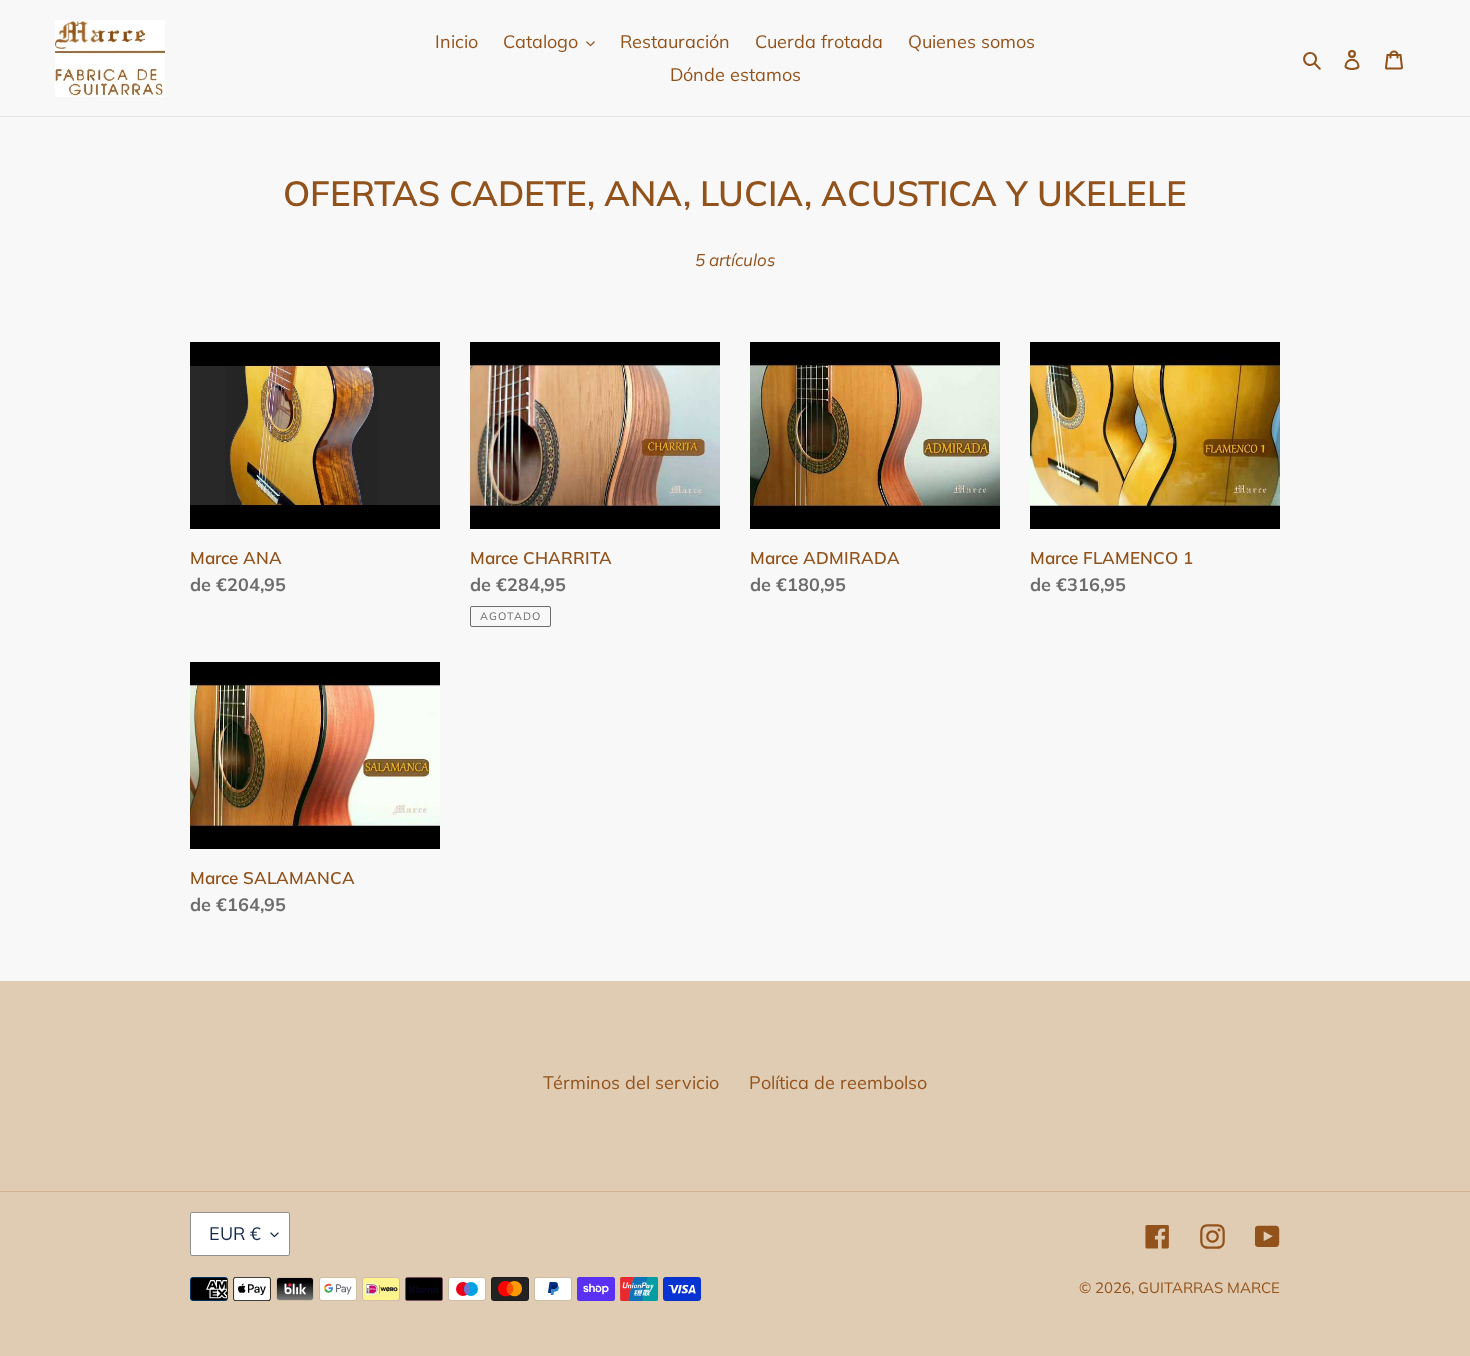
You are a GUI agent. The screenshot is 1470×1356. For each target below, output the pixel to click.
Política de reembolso (838, 1082)
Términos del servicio (631, 1082)
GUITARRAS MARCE (1209, 1287)
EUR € (235, 1233)
